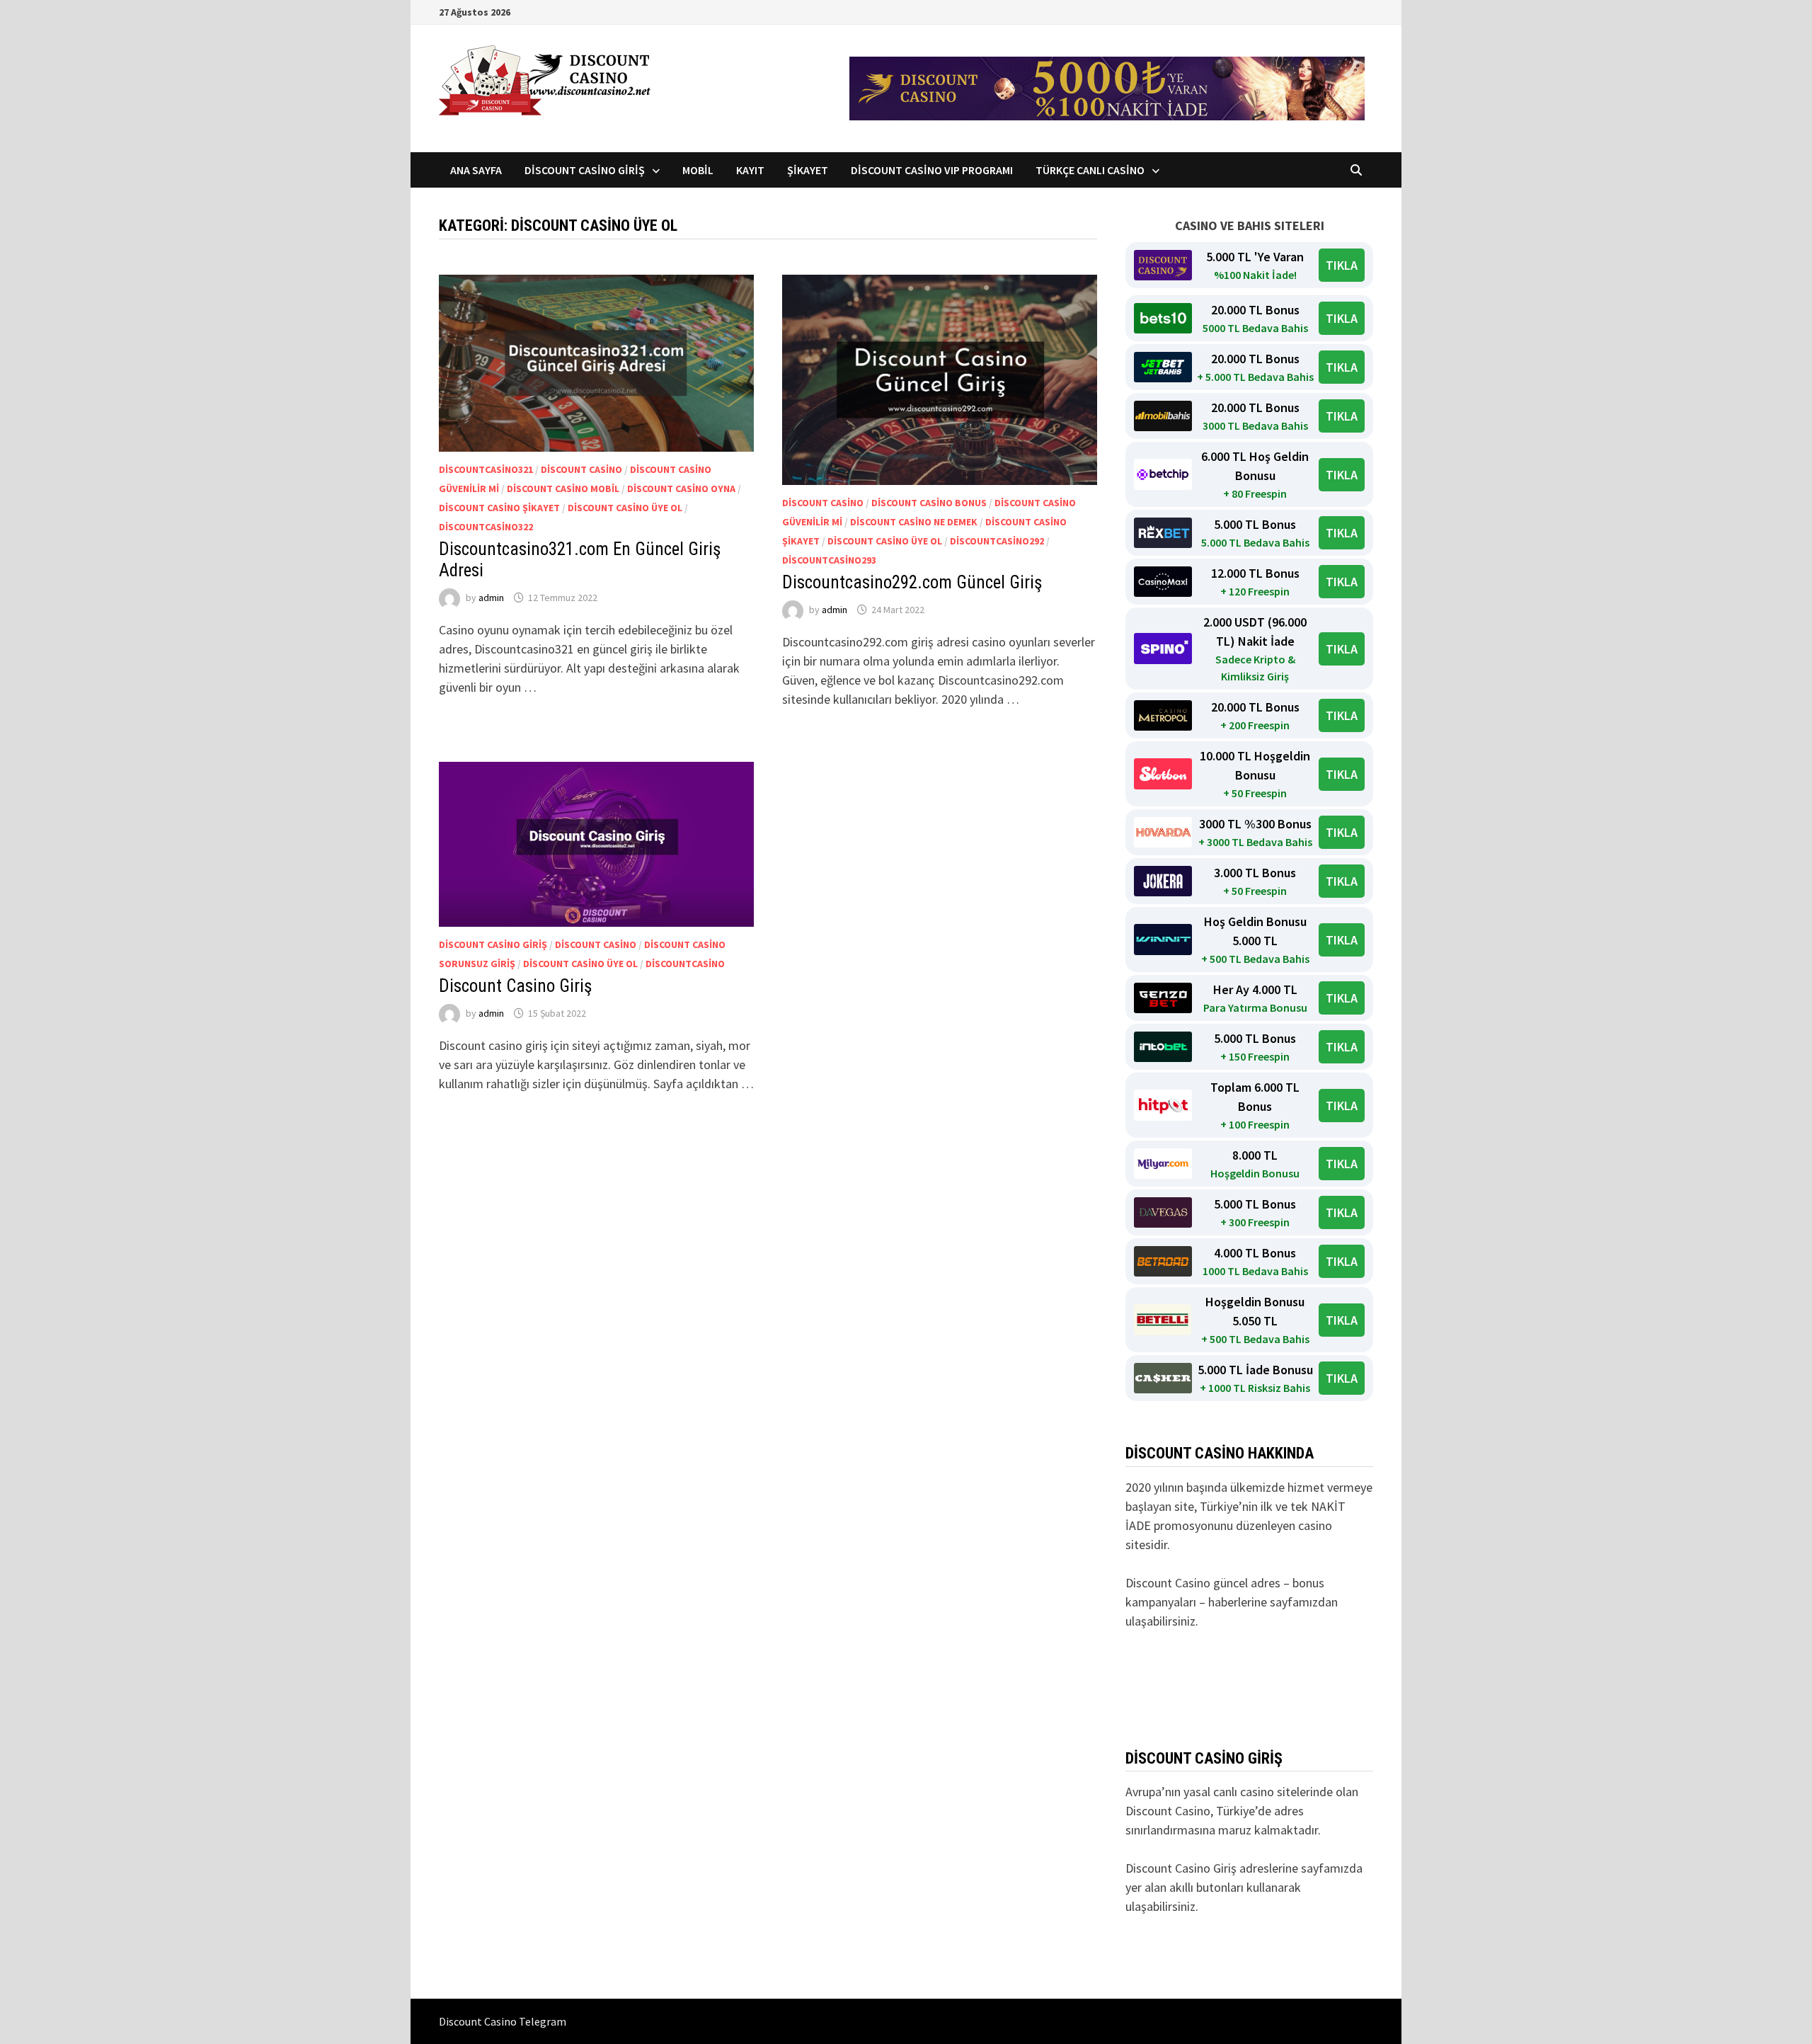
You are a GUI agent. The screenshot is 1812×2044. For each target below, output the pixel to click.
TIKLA (1342, 265)
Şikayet (808, 170)
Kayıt (750, 170)
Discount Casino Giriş (585, 170)
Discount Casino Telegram (503, 2021)
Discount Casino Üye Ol (625, 508)
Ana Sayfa (476, 170)
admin (491, 598)
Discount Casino (581, 469)
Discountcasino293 (829, 560)
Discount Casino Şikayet (499, 508)
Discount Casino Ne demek (914, 522)
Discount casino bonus (929, 503)
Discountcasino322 (486, 527)
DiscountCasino (685, 964)
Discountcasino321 (486, 469)
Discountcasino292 (997, 541)
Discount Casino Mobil (563, 489)
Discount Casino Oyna (681, 489)
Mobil (698, 170)
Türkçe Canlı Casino (1090, 170)
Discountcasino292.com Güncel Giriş (912, 582)
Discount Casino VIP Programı (932, 170)
